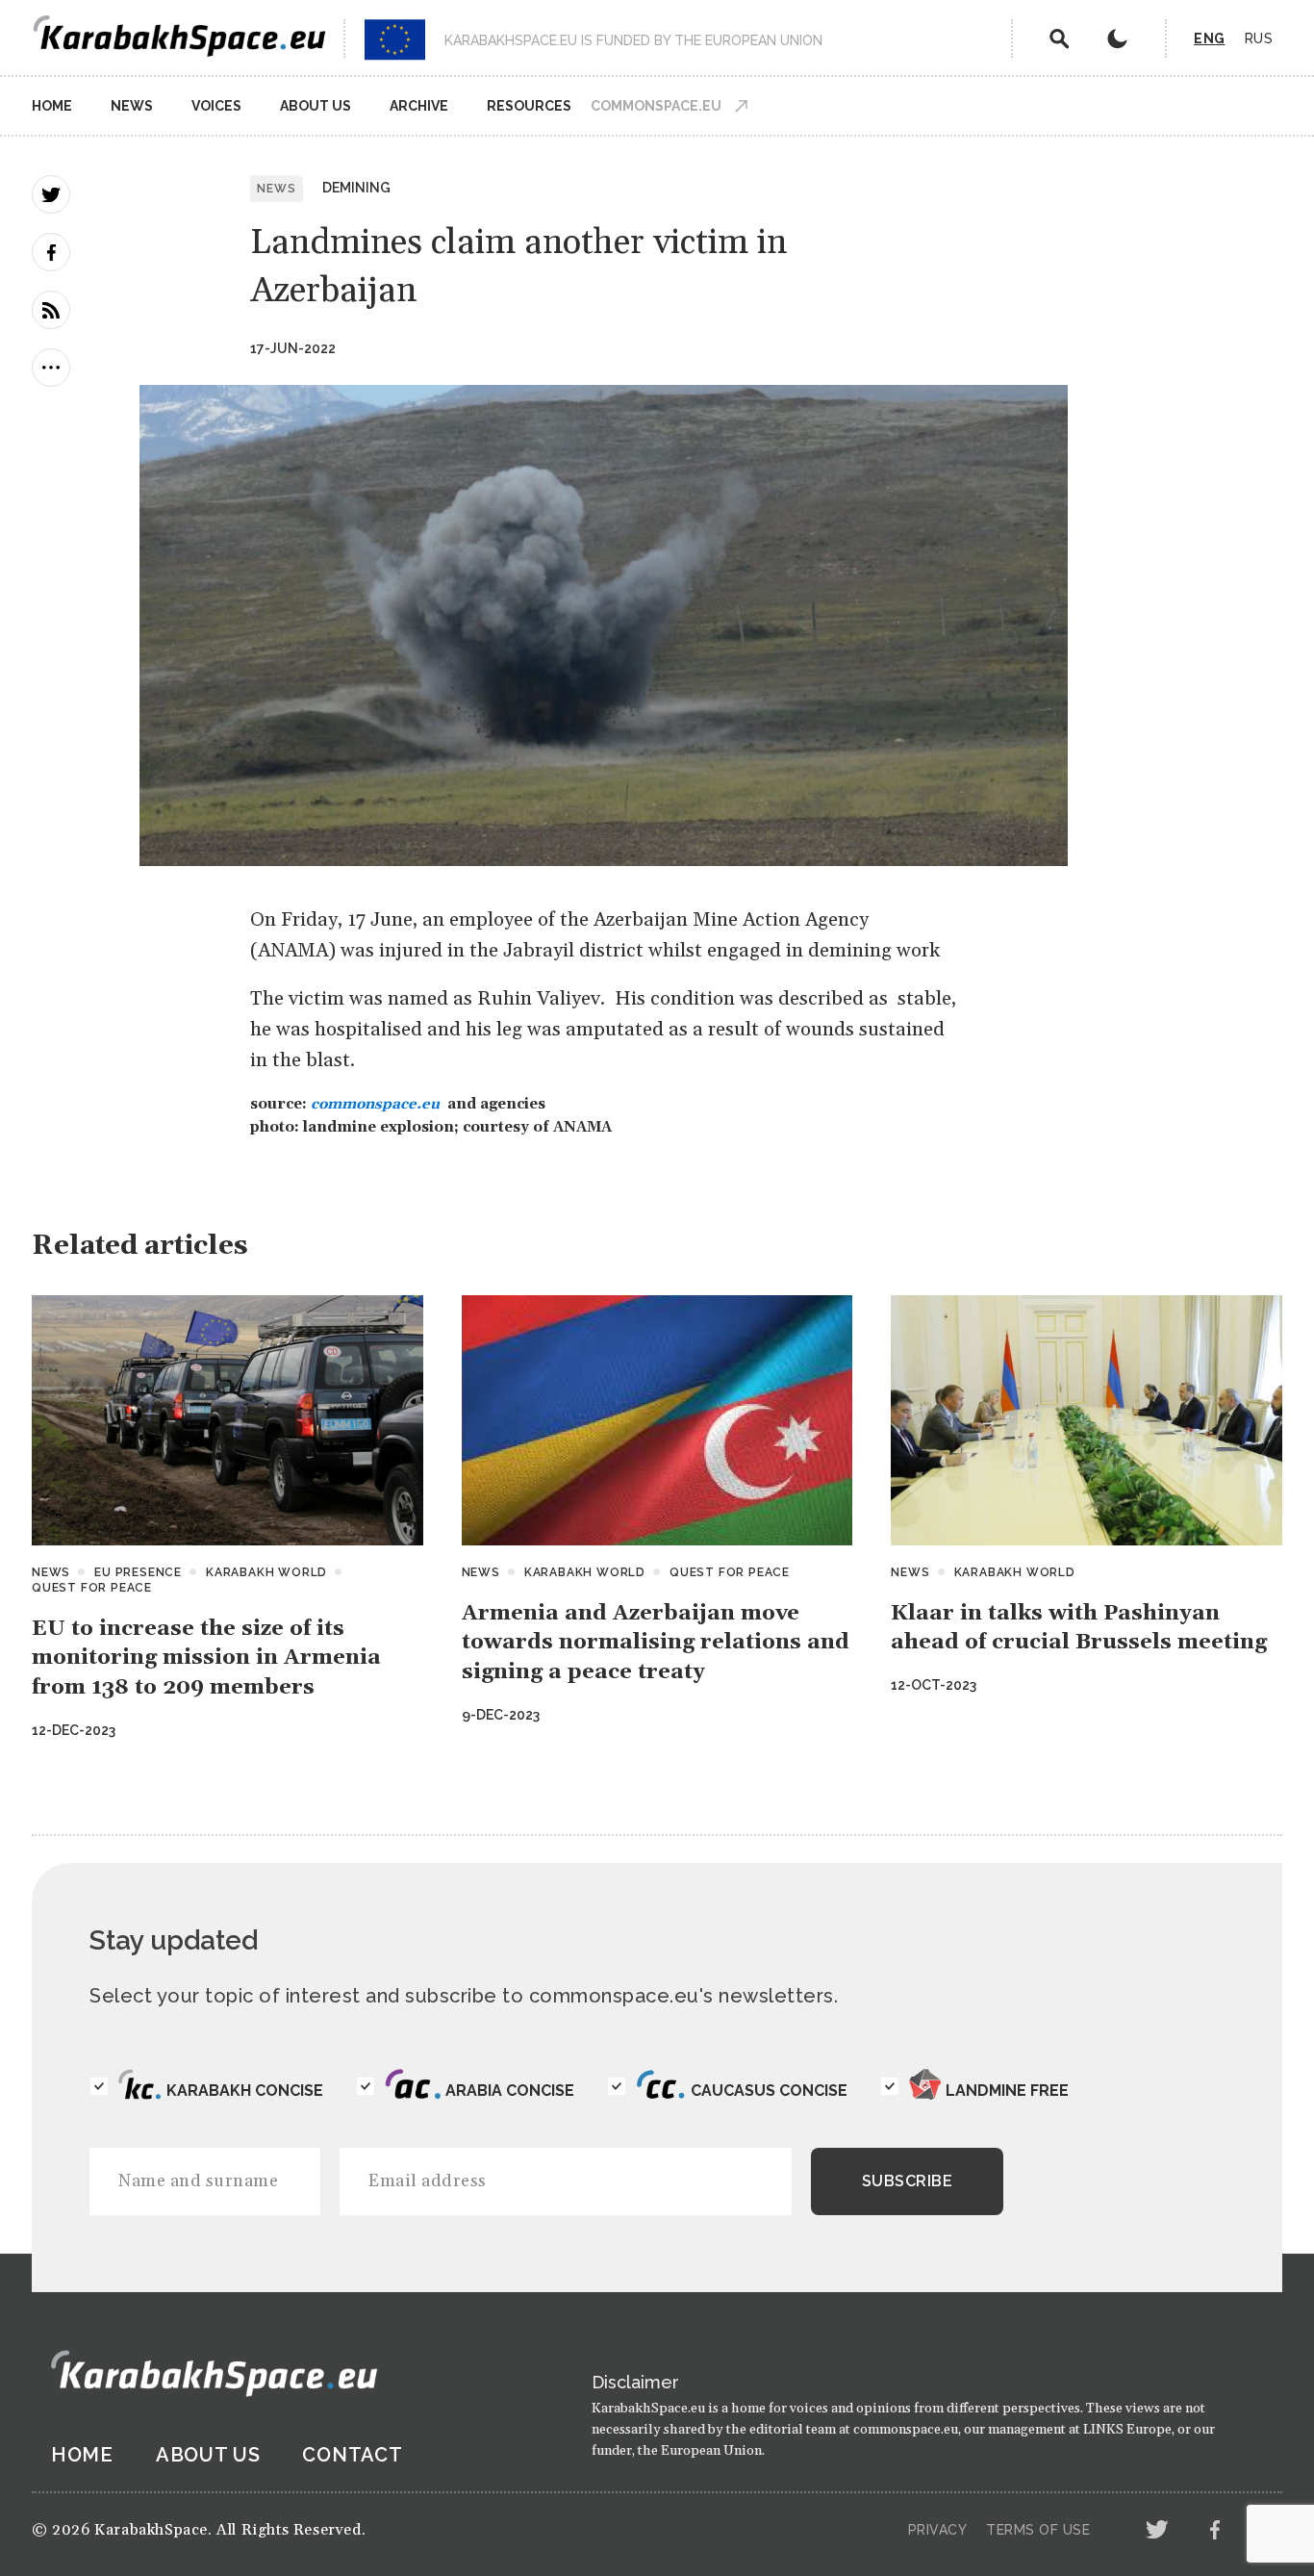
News (132, 106)
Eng (1210, 38)
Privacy (938, 2530)
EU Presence (138, 1572)
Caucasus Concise (769, 2091)
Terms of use (1038, 2530)
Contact (352, 2455)
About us (316, 106)
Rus (1259, 38)
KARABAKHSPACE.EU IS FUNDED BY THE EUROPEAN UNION (633, 40)
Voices (216, 106)
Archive (419, 106)
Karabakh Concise (245, 2091)
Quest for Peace (92, 1588)
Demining (356, 188)
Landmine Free (1007, 2091)
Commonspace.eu (656, 106)
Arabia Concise (510, 2091)
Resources (529, 106)
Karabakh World (266, 1572)
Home (52, 106)
